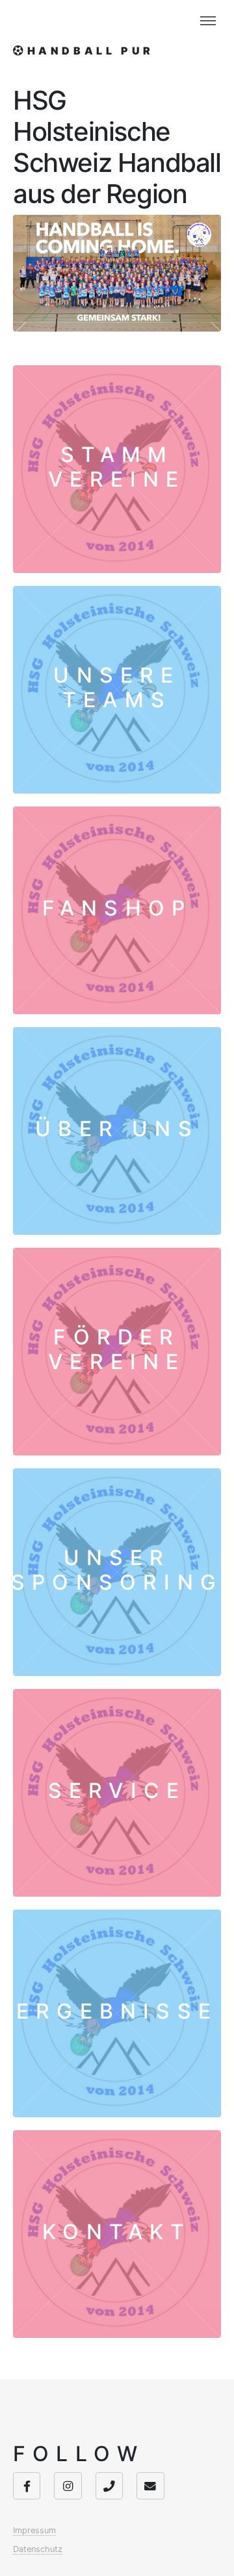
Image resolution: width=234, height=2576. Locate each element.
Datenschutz (38, 2549)
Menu (208, 21)
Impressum (34, 2530)
